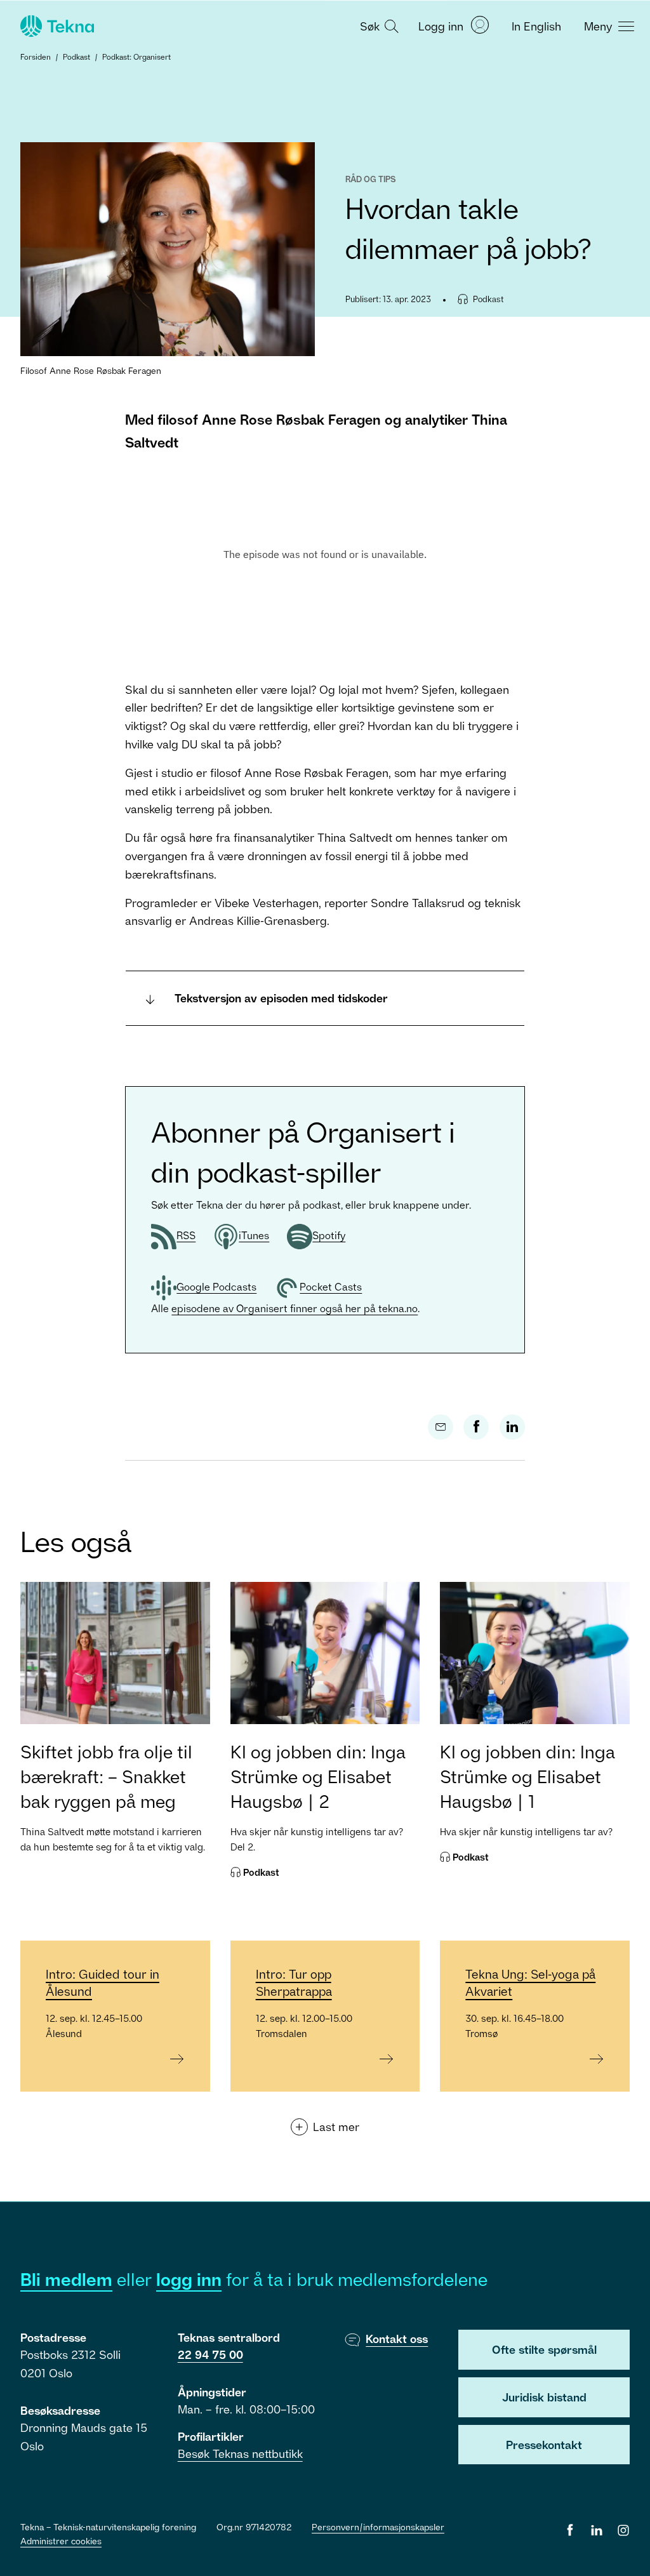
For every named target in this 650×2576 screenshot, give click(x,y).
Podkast (76, 57)
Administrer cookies (61, 2541)
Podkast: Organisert (136, 57)
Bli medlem (66, 2279)
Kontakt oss (397, 2339)
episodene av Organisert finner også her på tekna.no (295, 1308)
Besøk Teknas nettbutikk (240, 2453)
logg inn (189, 2279)
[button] (378, 25)
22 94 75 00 (210, 2354)
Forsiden (36, 57)
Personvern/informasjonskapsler (378, 2527)
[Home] (56, 26)
